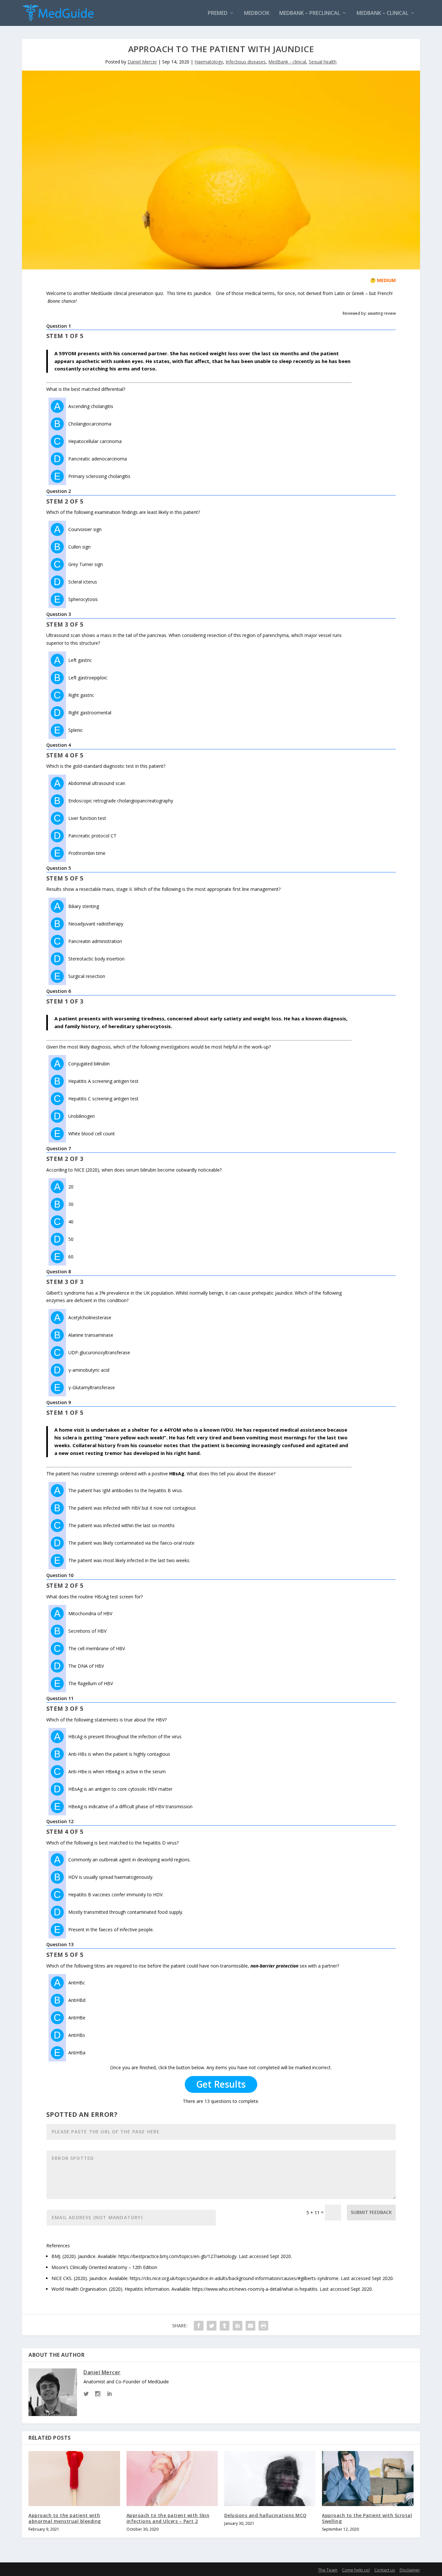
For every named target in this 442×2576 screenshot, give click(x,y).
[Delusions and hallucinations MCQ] (270, 2478)
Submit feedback (371, 2212)
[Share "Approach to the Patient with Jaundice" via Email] (250, 2326)
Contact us (385, 2570)
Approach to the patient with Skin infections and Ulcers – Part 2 (168, 2518)
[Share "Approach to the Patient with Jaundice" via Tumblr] (225, 2326)
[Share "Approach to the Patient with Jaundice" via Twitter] (212, 2326)
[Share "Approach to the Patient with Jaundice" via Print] (263, 2326)
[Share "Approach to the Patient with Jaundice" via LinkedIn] (238, 2326)
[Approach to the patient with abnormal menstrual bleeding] (74, 2478)
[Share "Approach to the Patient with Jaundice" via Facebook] (199, 2326)
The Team (328, 2570)
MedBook (257, 13)
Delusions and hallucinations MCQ (265, 2515)
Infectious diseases (246, 62)
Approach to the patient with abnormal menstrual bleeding (65, 2518)
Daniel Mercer (142, 62)
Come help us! (356, 2570)
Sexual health (323, 62)
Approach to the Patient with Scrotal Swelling (367, 2518)
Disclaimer (410, 2570)
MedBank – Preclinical (310, 13)
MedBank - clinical (287, 62)
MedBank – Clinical (382, 13)
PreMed (218, 13)
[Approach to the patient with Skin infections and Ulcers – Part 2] (172, 2478)
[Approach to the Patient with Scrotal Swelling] (368, 2478)
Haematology (209, 62)
